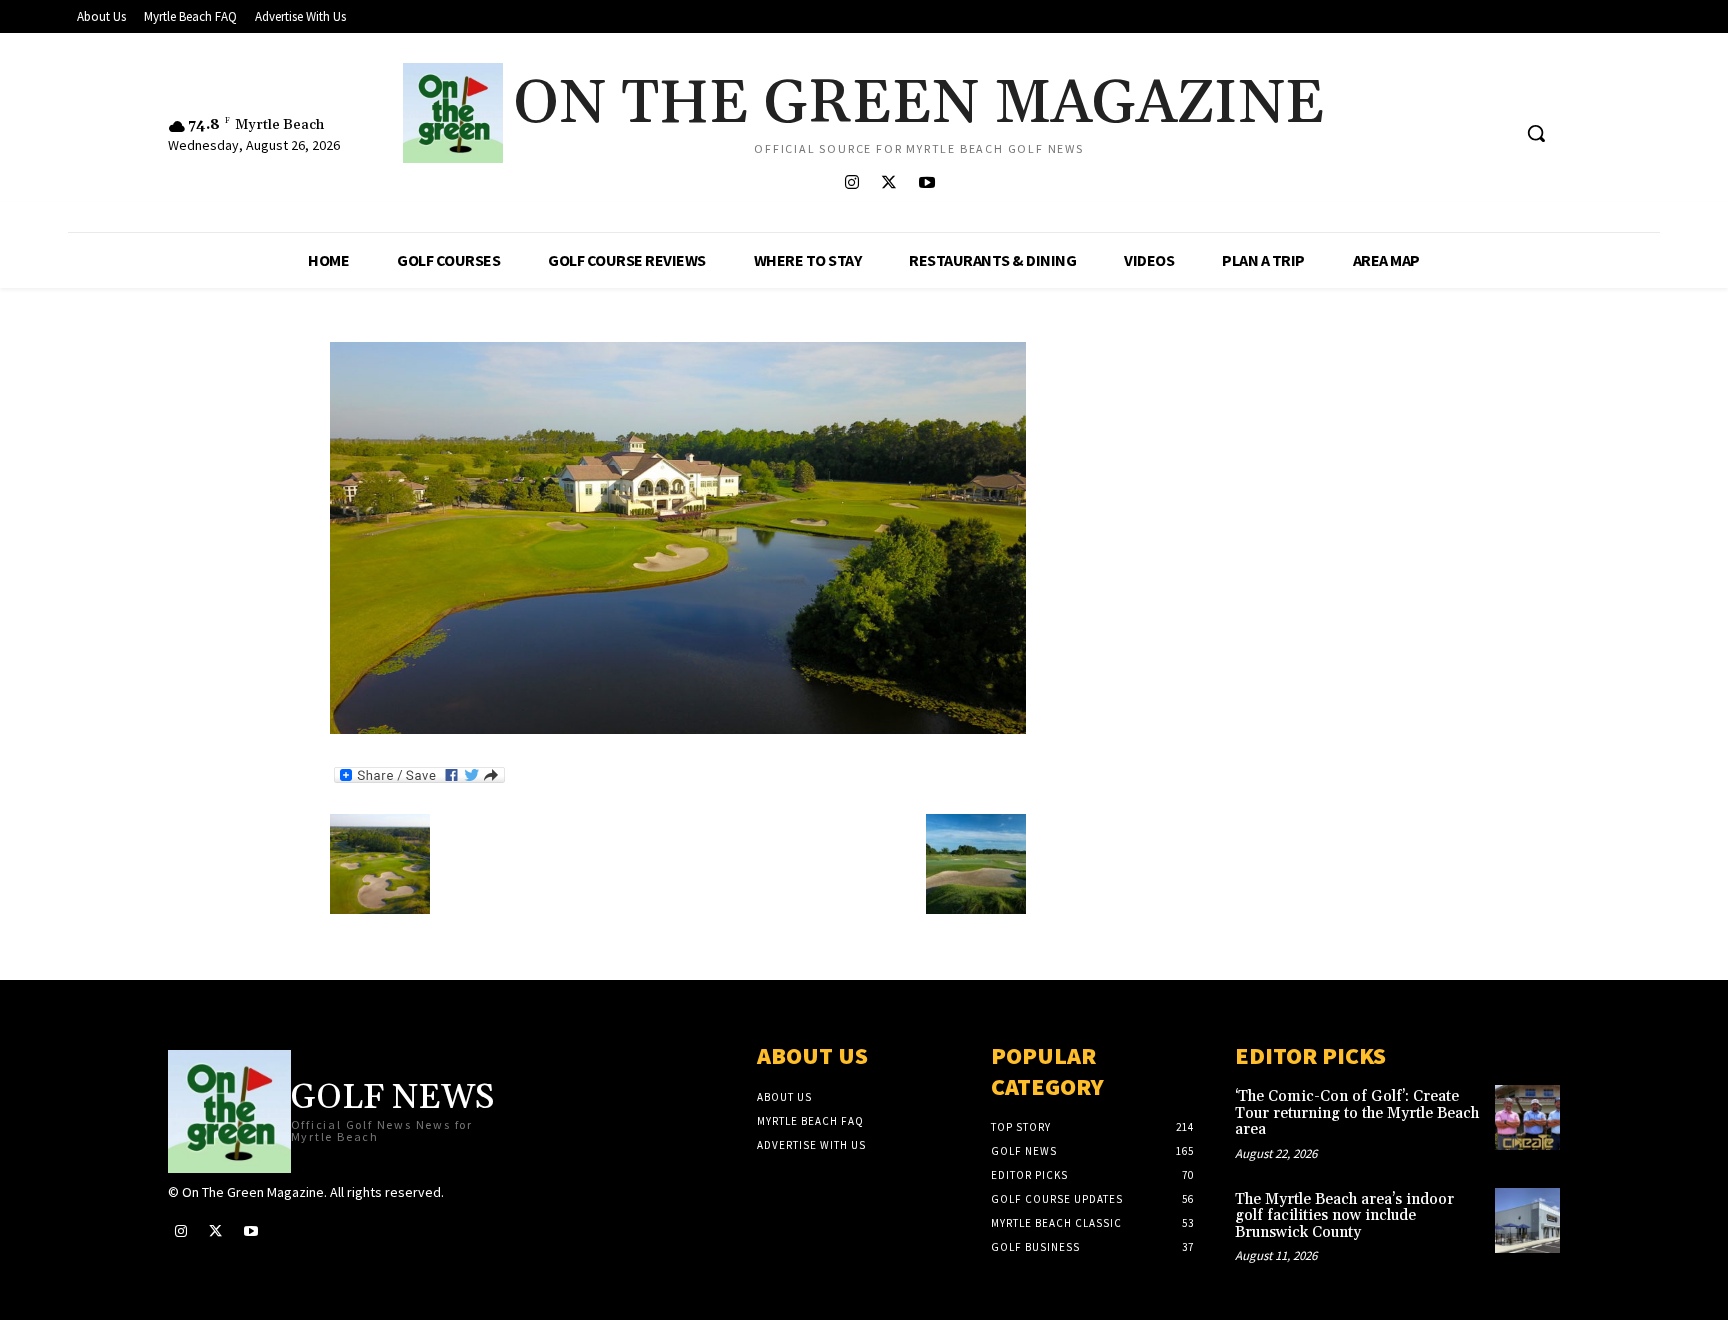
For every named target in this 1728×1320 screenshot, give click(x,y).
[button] (1536, 133)
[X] (889, 183)
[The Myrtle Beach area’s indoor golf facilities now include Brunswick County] (1527, 1220)
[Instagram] (852, 183)
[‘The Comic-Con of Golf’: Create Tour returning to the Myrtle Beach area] (1527, 1117)
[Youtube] (926, 183)
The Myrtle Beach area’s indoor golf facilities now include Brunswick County (1344, 1216)
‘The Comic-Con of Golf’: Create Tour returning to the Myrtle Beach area (1357, 1113)
